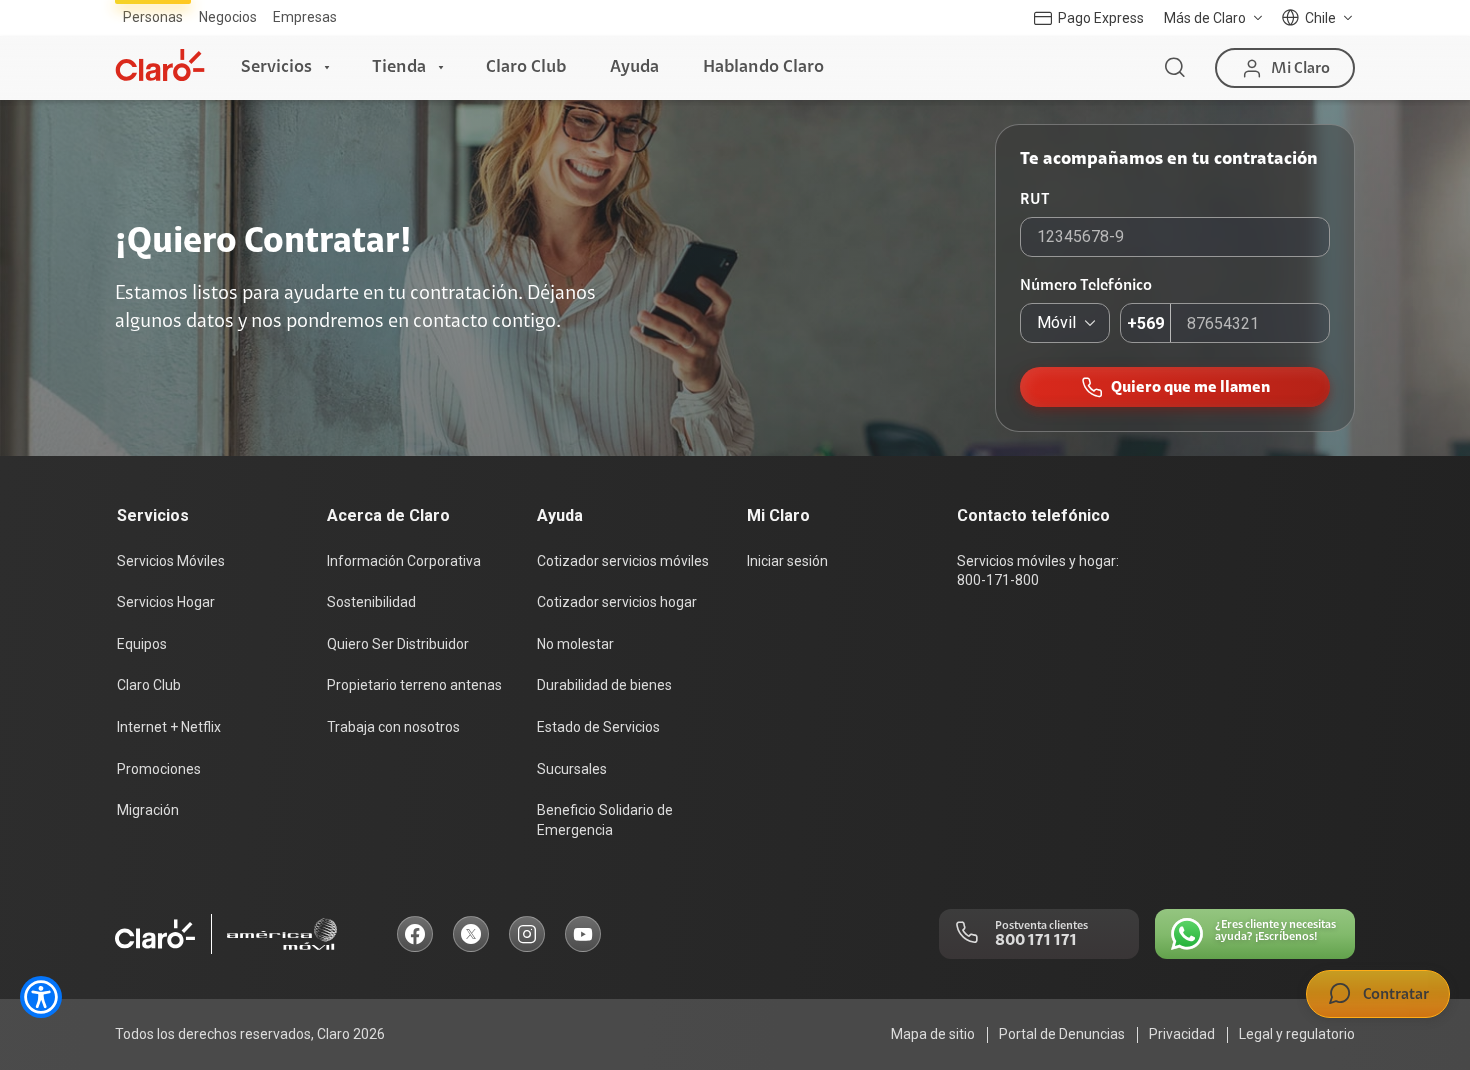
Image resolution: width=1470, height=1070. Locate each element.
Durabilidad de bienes (604, 685)
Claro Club (526, 67)
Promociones (159, 769)
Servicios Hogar (166, 602)
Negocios (228, 17)
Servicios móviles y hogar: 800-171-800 (1038, 571)
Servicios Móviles (171, 561)
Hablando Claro (763, 67)
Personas (153, 17)
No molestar (575, 644)
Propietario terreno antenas (414, 685)
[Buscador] (1175, 68)
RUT (1035, 199)
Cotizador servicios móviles (623, 561)
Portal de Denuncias (1062, 1034)
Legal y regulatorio (1297, 1034)
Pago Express (1101, 18)
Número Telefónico (1086, 285)
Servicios (276, 67)
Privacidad (1182, 1034)
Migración (148, 810)
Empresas (305, 17)
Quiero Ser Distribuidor (398, 644)
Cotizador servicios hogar (617, 602)
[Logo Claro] (160, 65)
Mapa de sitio (933, 1034)
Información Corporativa (404, 561)
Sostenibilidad (371, 602)
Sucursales (572, 769)
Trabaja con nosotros (393, 727)
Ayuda (634, 67)
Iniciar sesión (787, 561)
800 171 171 (1036, 940)
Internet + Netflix (169, 727)
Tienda (399, 67)
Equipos (142, 644)
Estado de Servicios (598, 727)
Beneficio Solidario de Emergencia (605, 820)
